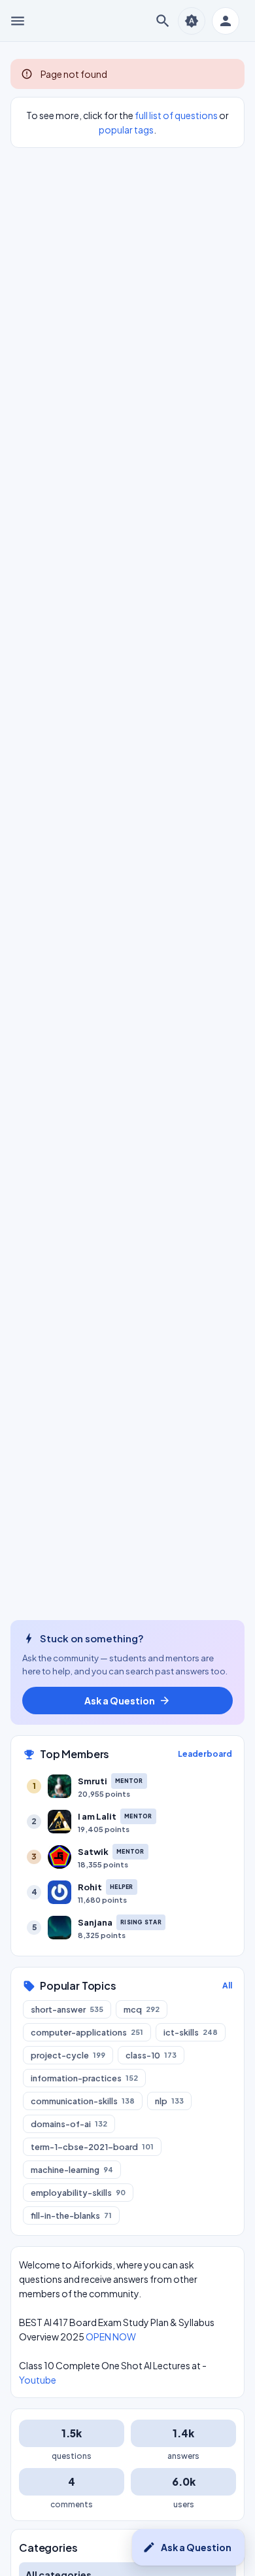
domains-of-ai (69, 2124)
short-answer (67, 2009)
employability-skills (78, 2193)
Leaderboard (205, 1754)
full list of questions (176, 115)
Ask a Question (187, 2547)
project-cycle (68, 2055)
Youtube (38, 2380)
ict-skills (191, 2032)
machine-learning (72, 2170)
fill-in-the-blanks (71, 2215)
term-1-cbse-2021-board (92, 2147)
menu (18, 21)
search (163, 21)
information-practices (84, 2078)
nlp (169, 2101)
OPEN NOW (111, 2337)
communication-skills (83, 2101)
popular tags (126, 130)
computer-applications (87, 2032)
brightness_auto (192, 21)
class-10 (151, 2055)
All (227, 1985)
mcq (142, 2009)
